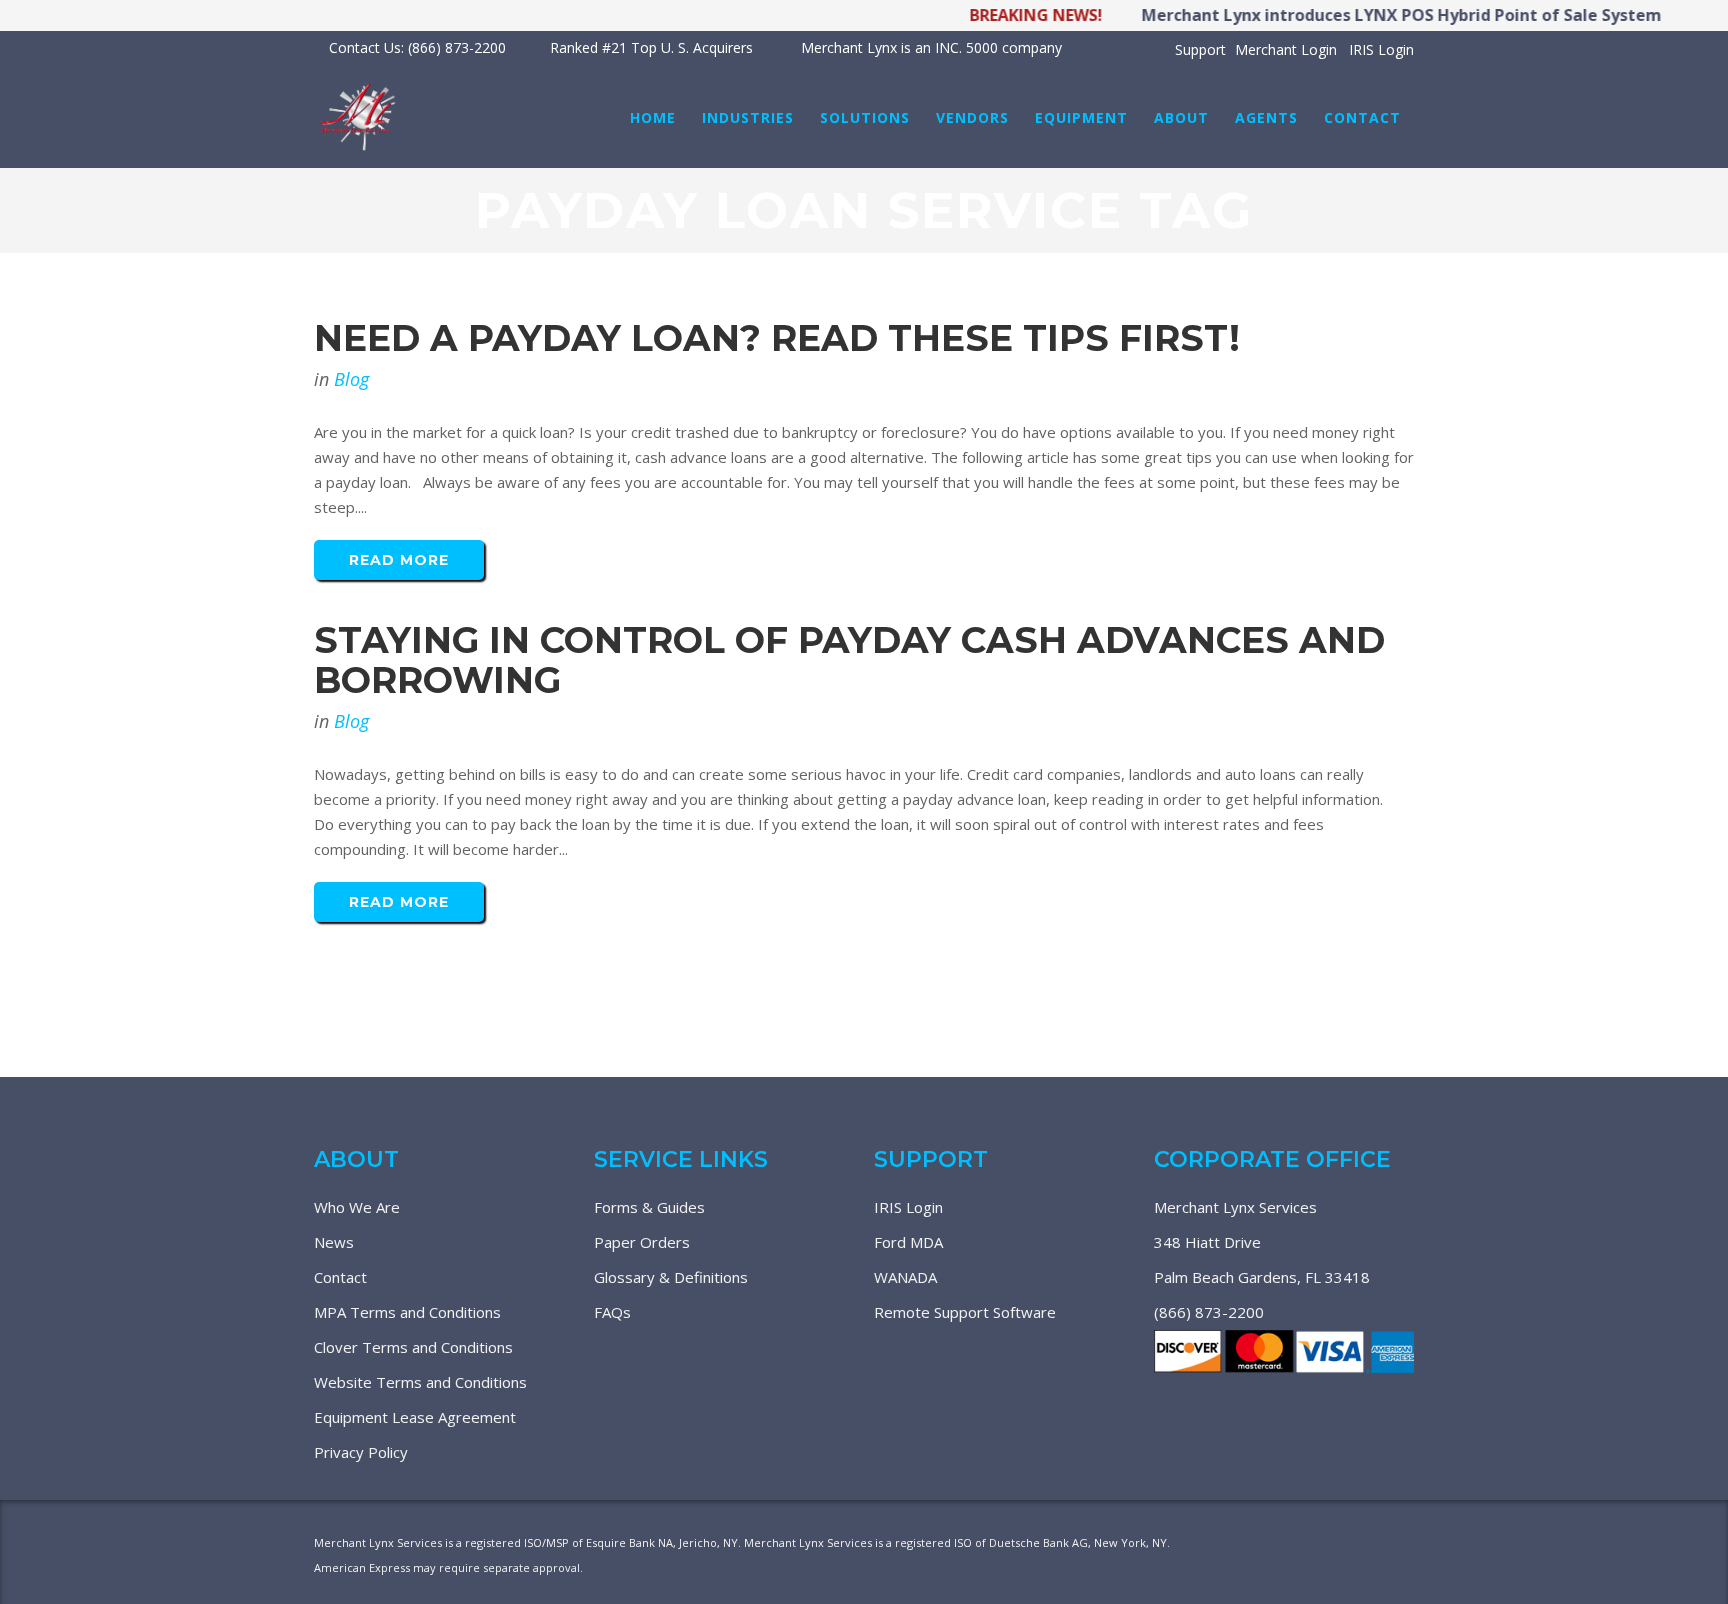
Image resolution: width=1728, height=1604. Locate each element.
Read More (399, 560)
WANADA (905, 1277)
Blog (351, 379)
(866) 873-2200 (1209, 1312)
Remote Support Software (965, 1312)
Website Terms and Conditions (420, 1382)
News (334, 1242)
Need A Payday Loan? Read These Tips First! (777, 338)
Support (1200, 49)
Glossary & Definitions (671, 1277)
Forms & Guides (649, 1207)
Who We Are (357, 1207)
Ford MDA (908, 1242)
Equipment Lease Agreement (415, 1417)
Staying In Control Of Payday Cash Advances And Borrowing (849, 660)
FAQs (612, 1312)
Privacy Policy (361, 1452)
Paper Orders (642, 1242)
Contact (340, 1277)
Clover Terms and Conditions (413, 1347)
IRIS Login (1381, 49)
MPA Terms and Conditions (407, 1312)
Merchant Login (1286, 49)
